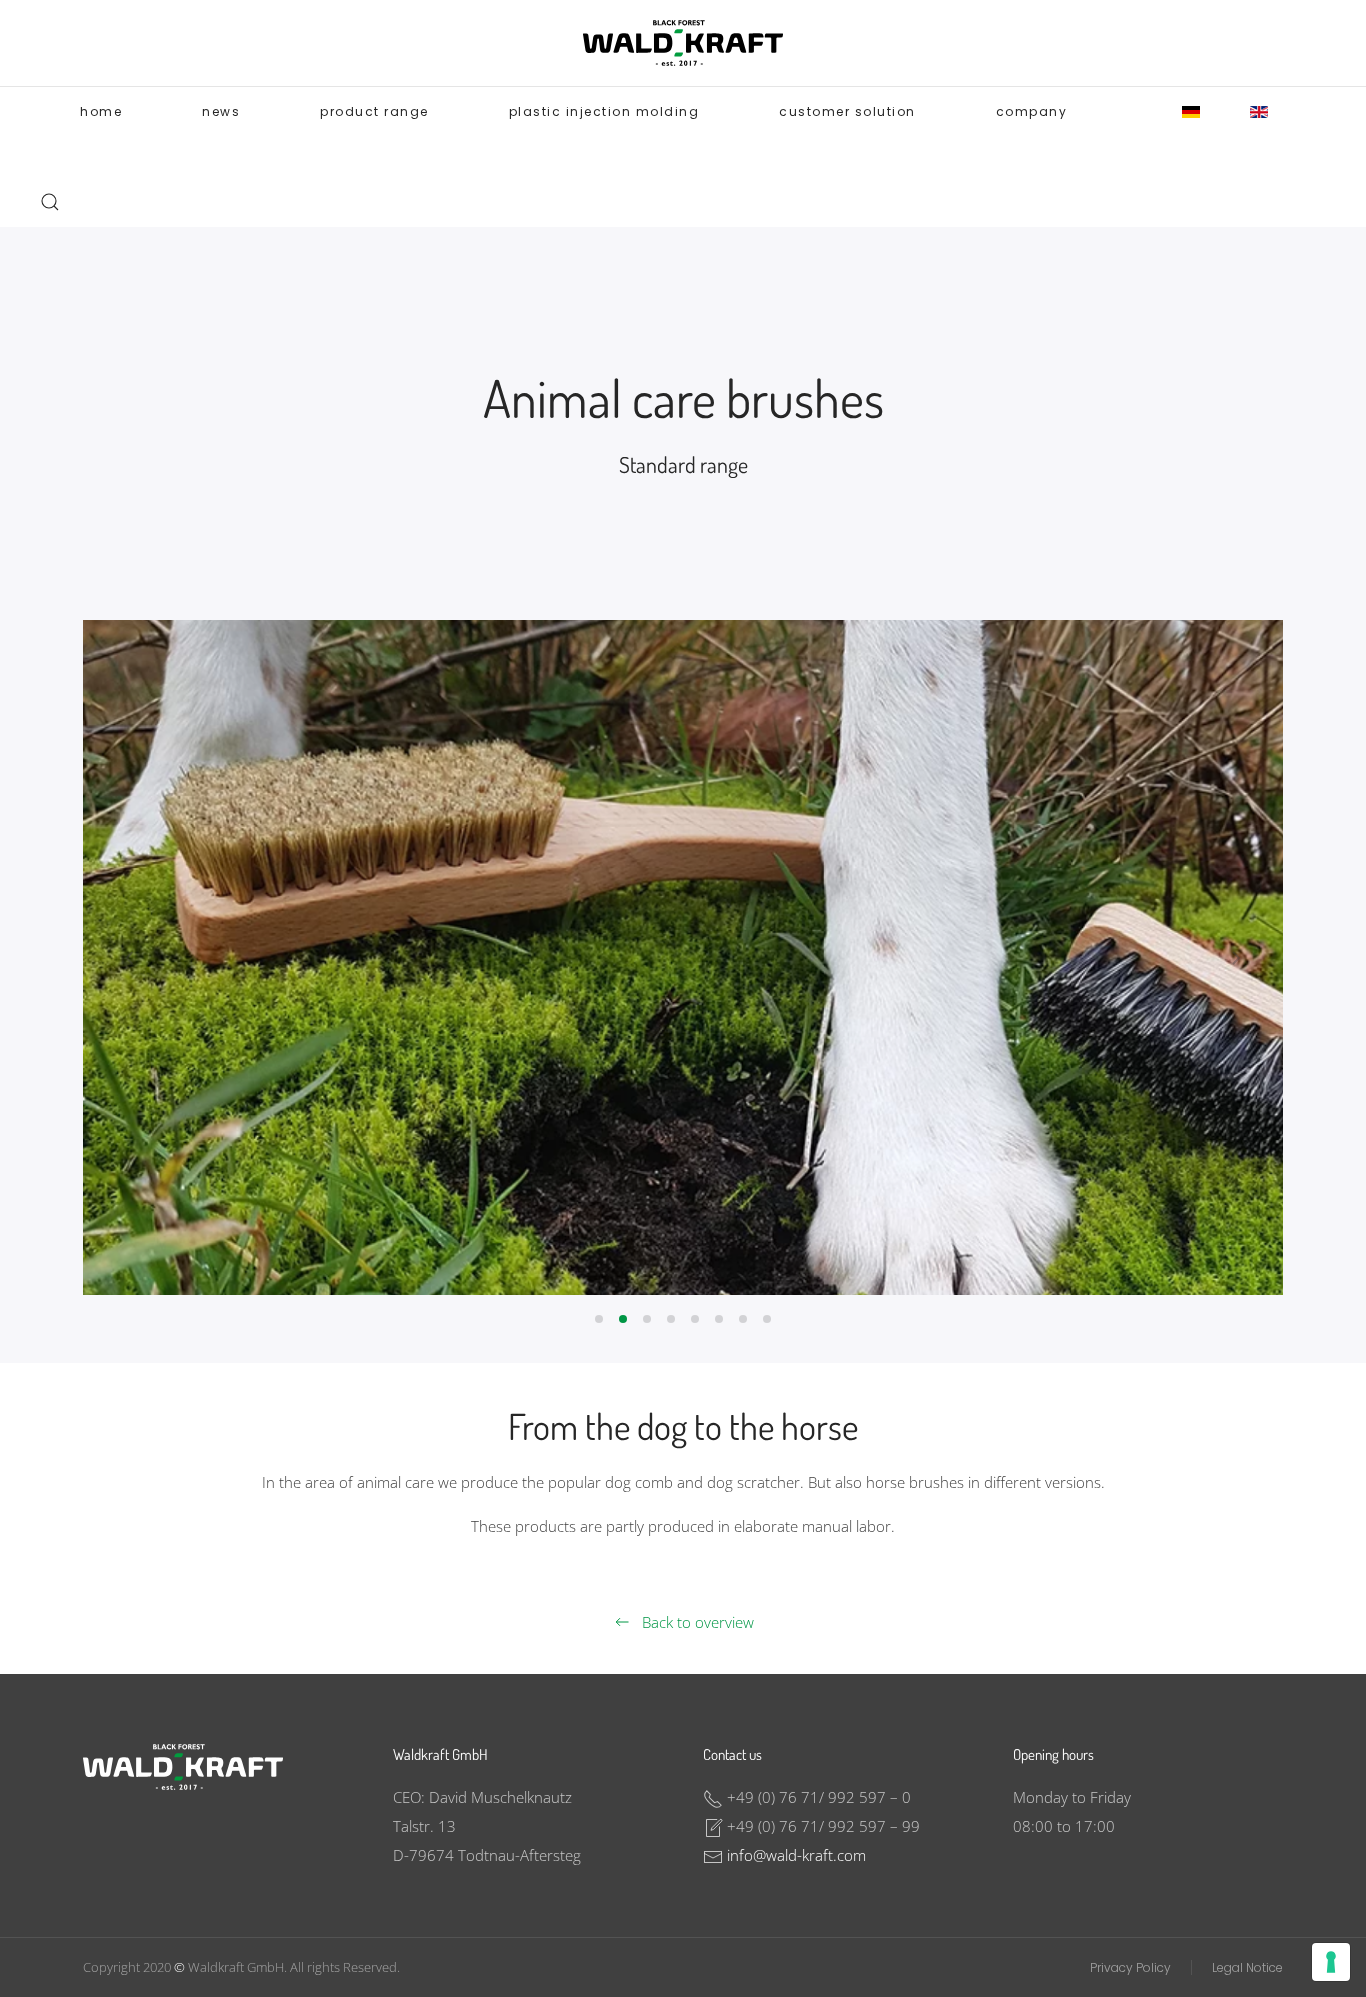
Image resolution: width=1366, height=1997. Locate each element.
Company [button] (1032, 111)
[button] (50, 202)
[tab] (599, 1319)
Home (101, 111)
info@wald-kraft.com (796, 1855)
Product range (374, 111)
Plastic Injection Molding (604, 111)
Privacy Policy (1130, 1967)
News (221, 111)
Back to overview (698, 1622)
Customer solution (847, 111)
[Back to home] (683, 43)
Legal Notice (1247, 1967)
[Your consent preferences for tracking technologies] (1331, 1962)
